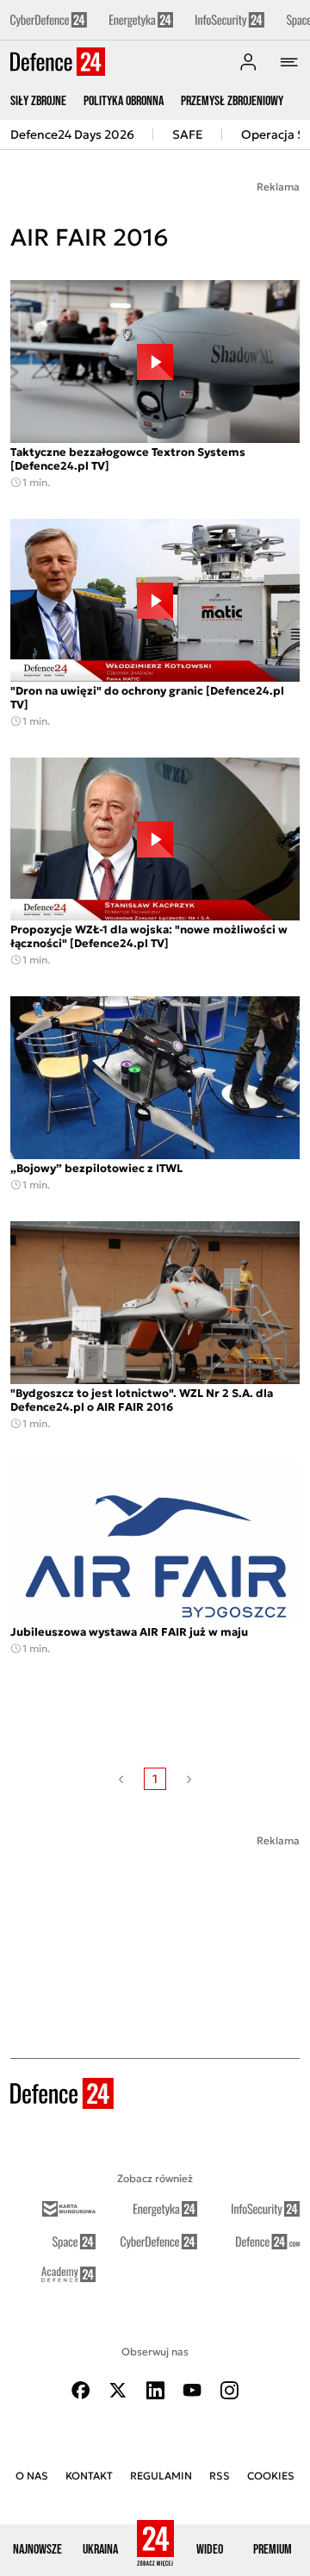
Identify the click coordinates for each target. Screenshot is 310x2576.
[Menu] (289, 62)
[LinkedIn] (155, 2390)
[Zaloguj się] (248, 62)
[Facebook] (81, 2390)
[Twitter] (118, 2390)
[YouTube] (192, 2390)
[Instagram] (229, 2390)
